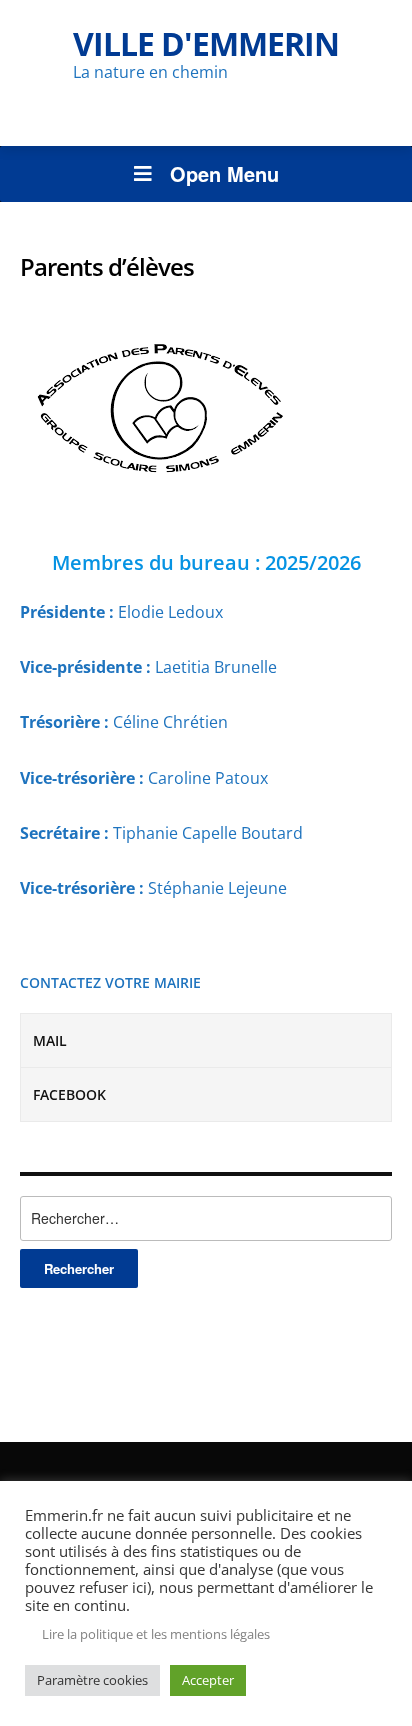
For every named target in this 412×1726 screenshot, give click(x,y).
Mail (50, 1040)
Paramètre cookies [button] (92, 1680)
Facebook (69, 1094)
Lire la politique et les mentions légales (156, 1634)
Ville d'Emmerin (206, 43)
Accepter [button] (208, 1680)
